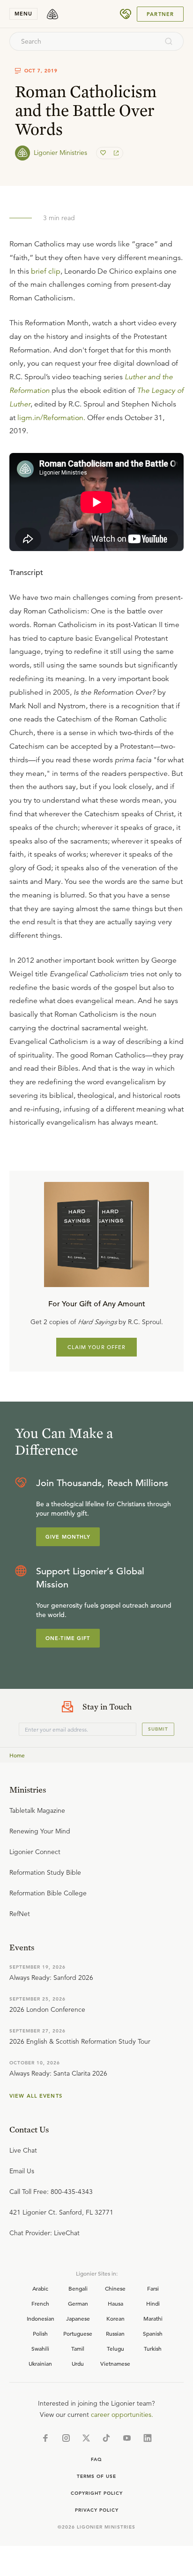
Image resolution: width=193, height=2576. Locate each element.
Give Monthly (68, 1537)
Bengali (78, 2288)
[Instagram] (66, 2438)
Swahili (40, 2348)
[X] (86, 2438)
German (78, 2303)
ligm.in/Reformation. (51, 418)
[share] (115, 153)
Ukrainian (40, 2363)
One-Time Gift (68, 1638)
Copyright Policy (97, 2493)
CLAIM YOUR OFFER (97, 1347)
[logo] (52, 14)
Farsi (153, 2288)
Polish (40, 2333)
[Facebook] (45, 2438)
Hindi (153, 2303)
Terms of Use (96, 2476)
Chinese (115, 2288)
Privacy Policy (97, 2510)
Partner (160, 14)
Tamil (78, 2348)
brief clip (46, 271)
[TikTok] (106, 2438)
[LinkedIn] (148, 2438)
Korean (115, 2318)
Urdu (78, 2363)
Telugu (115, 2348)
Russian (115, 2333)
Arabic (40, 2288)
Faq (96, 2459)
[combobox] (84, 41)
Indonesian (41, 2318)
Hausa (115, 2303)
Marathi (153, 2318)
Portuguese (78, 2333)
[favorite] (104, 153)
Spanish (153, 2333)
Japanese (78, 2318)
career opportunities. (122, 2415)
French (40, 2303)
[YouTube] (127, 2438)
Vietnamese (115, 2363)
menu (23, 14)
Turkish (153, 2348)
